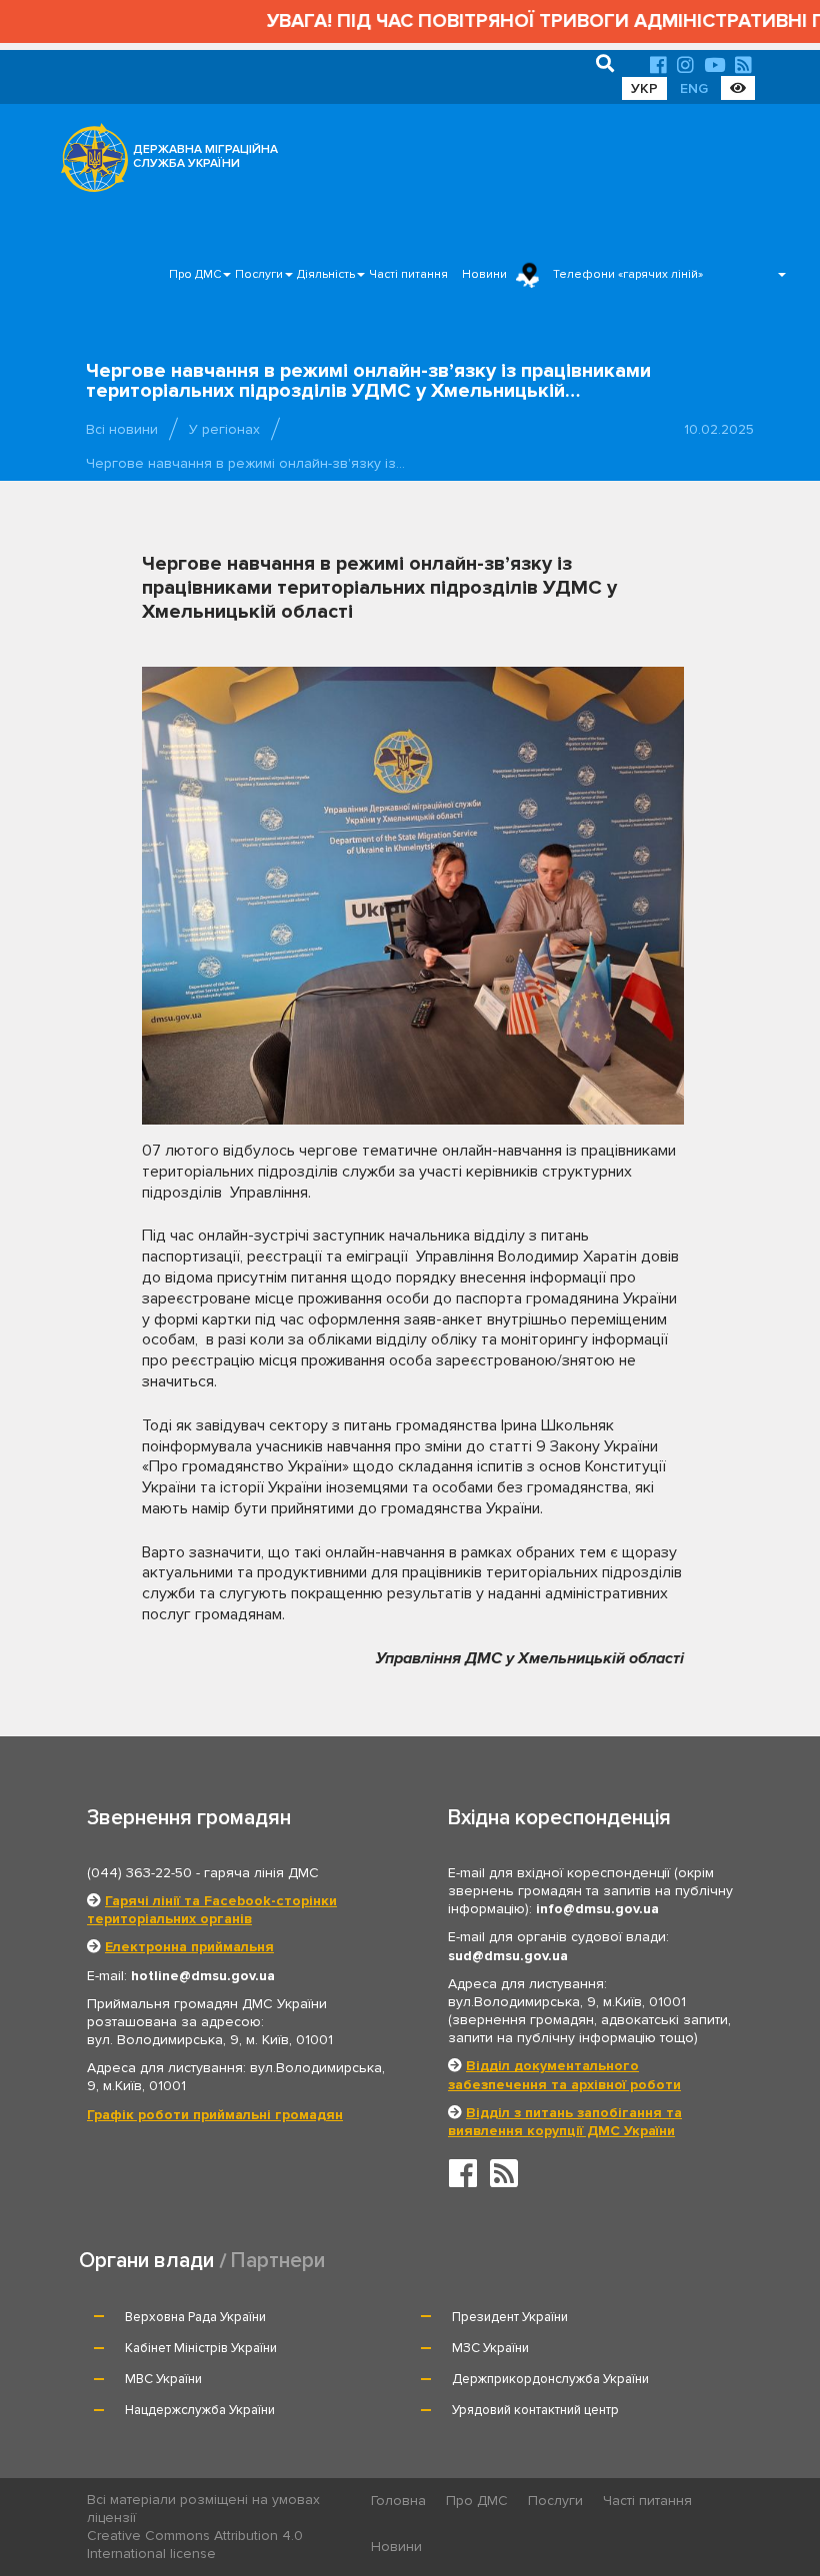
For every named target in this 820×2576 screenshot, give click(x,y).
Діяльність (326, 274)
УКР (644, 88)
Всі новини (122, 429)
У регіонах (224, 429)
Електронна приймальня (189, 1947)
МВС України (163, 2379)
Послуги (259, 274)
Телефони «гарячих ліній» (628, 274)
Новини (484, 274)
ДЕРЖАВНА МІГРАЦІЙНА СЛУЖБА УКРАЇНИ (205, 156)
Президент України (510, 2317)
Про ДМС (195, 274)
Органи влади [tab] (146, 2261)
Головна (398, 2501)
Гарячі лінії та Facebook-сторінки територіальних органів (212, 1910)
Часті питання (408, 274)
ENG (694, 88)
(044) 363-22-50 (139, 1873)
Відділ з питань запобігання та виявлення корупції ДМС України (565, 2122)
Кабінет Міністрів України (201, 2348)
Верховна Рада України (195, 2317)
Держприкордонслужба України (550, 2379)
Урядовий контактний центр (535, 2410)
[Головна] (89, 163)
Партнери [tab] (278, 2261)
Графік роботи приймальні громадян (215, 2115)
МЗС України (490, 2348)
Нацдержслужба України (200, 2410)
